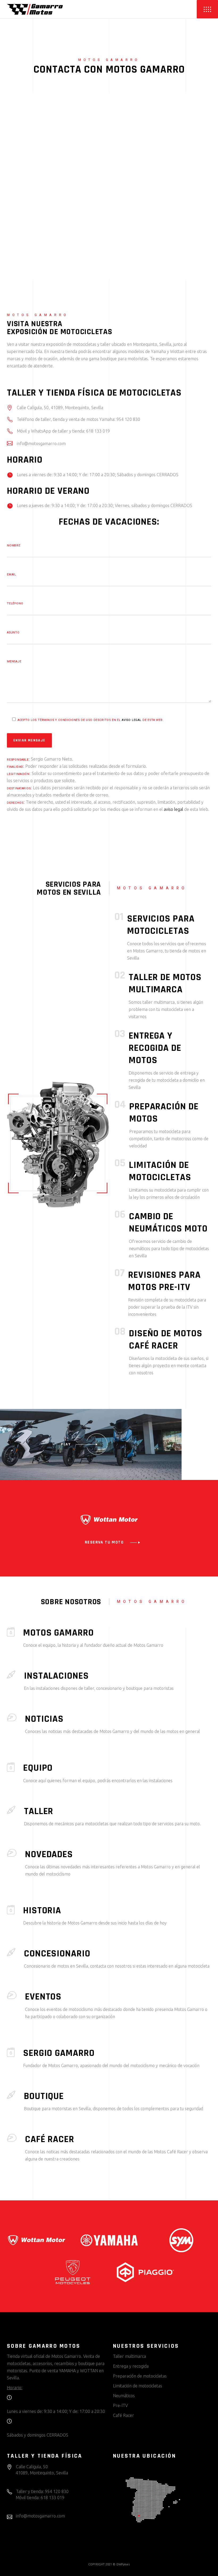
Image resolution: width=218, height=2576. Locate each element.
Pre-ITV (120, 2405)
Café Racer (123, 2415)
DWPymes (123, 2564)
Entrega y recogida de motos (155, 1048)
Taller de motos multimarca (165, 983)
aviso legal (132, 720)
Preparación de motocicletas (140, 2376)
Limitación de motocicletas (160, 1171)
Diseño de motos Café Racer (166, 1340)
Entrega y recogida (131, 2366)
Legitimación (18, 774)
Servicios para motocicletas (161, 925)
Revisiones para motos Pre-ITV (164, 1281)
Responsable (18, 760)
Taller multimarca (129, 2356)
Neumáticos (124, 2396)
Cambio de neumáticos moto (168, 1223)
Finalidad (15, 767)
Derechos (15, 803)
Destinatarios (19, 788)
